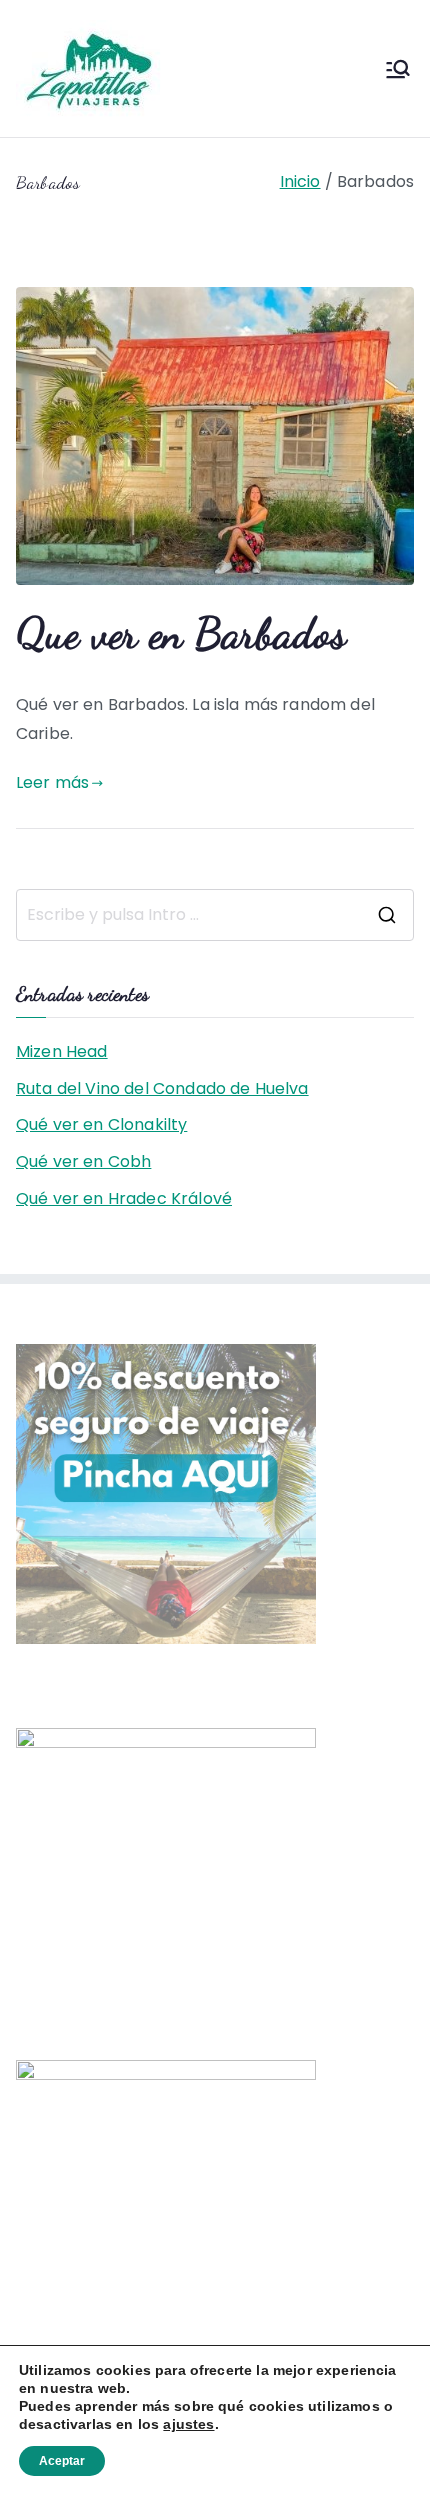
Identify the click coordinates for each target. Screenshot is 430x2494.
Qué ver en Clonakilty (101, 1124)
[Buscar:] (215, 915)
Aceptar (62, 2461)
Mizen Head (62, 1051)
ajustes (188, 2424)
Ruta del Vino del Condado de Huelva (162, 1088)
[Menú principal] (398, 69)
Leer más (52, 782)
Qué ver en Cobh (83, 1161)
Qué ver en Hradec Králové (124, 1198)
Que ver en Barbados (181, 633)
